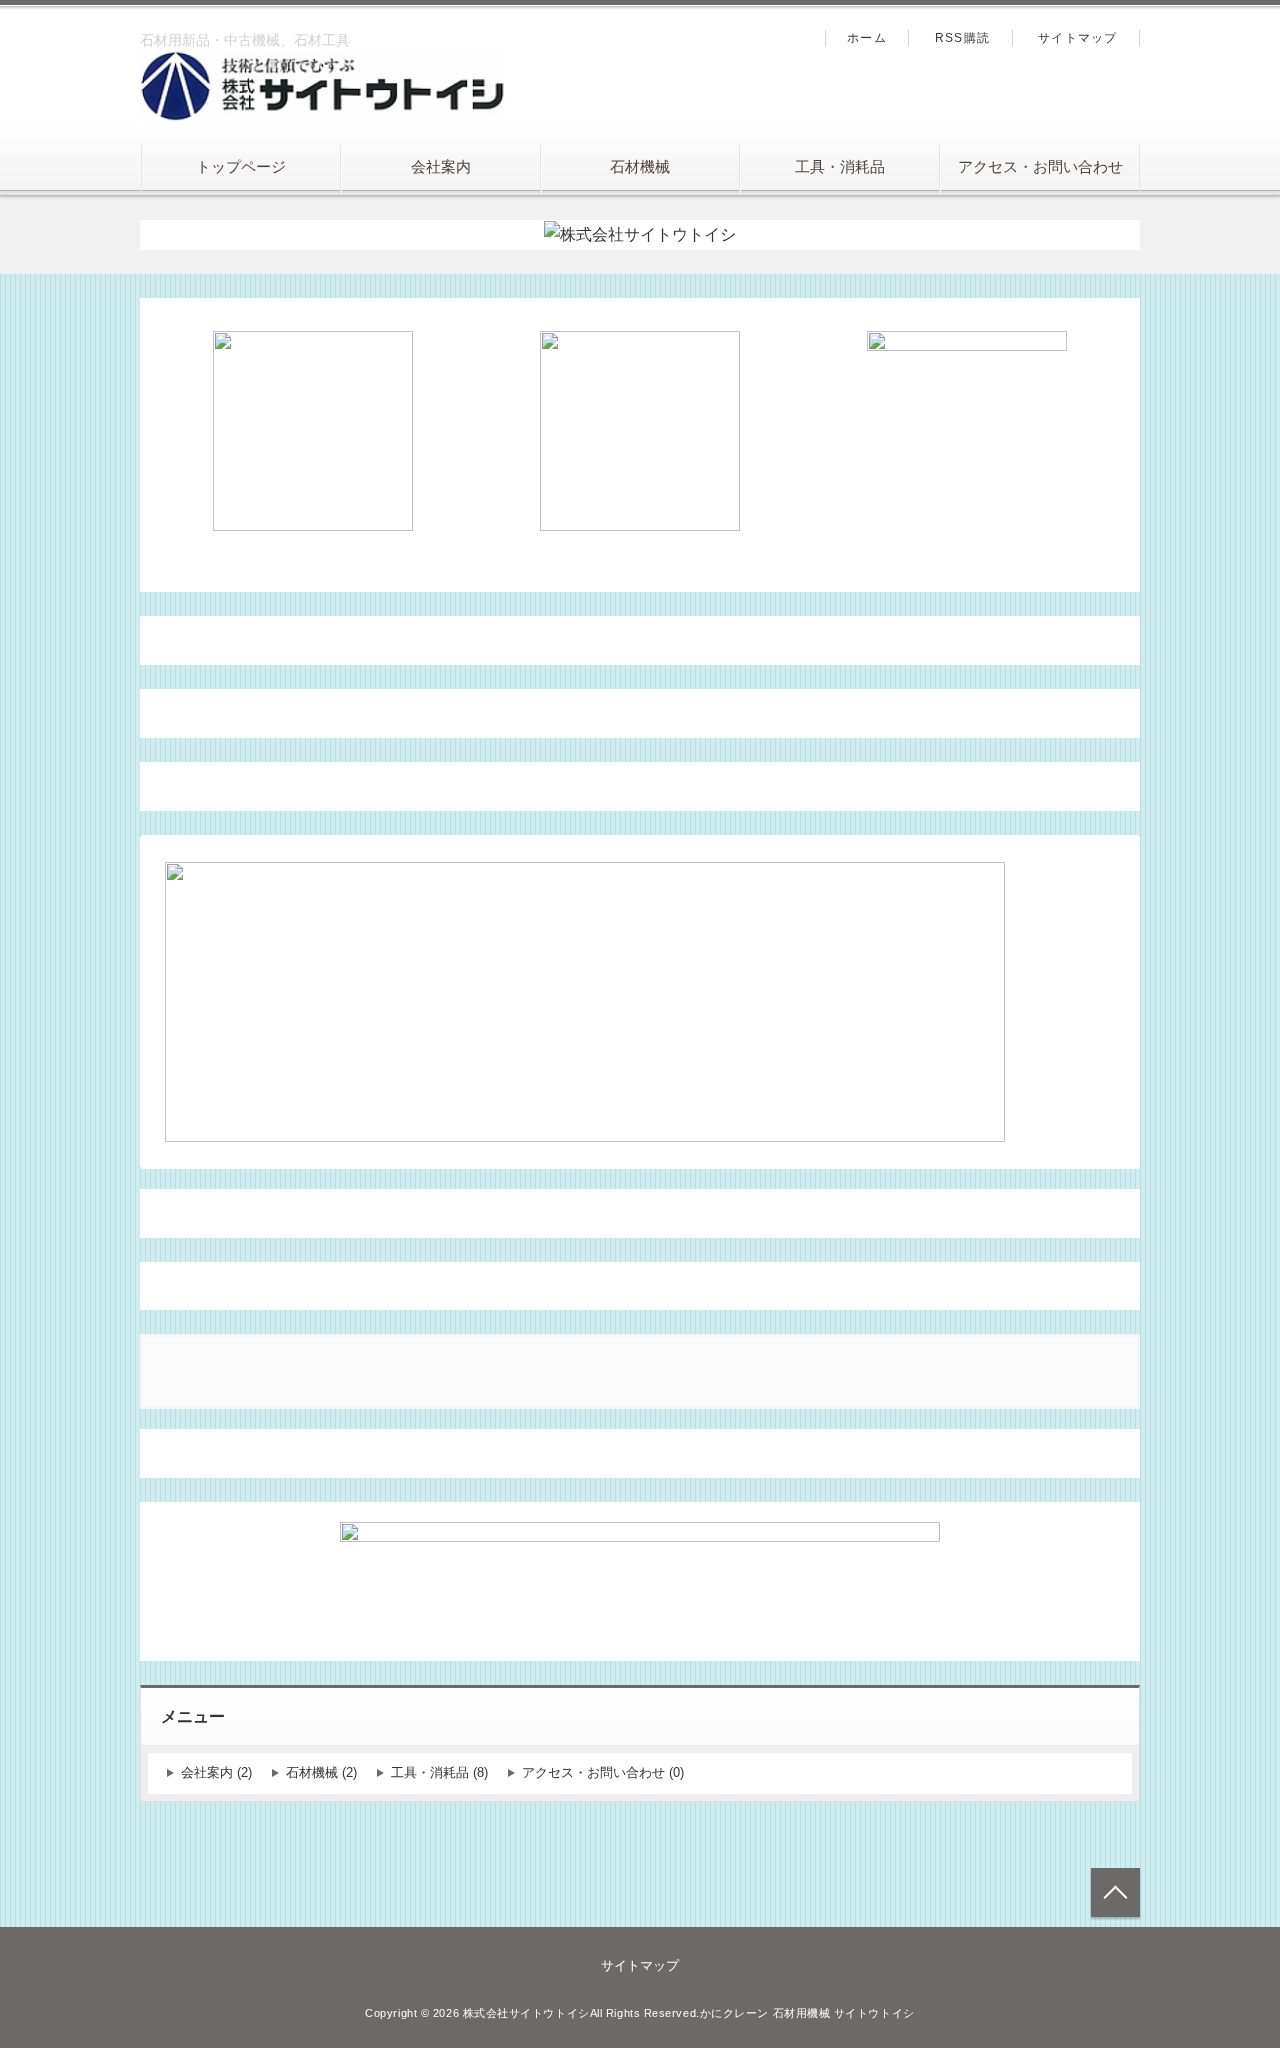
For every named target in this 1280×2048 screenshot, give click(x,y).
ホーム (867, 38)
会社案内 (441, 166)
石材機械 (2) (321, 1772)
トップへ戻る (1115, 1892)
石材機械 (640, 166)
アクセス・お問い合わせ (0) (603, 1772)
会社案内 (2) (216, 1772)
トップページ (241, 166)
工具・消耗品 (840, 166)
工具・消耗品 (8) (439, 1772)
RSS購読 (962, 38)
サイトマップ (1077, 38)
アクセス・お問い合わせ (1040, 166)
